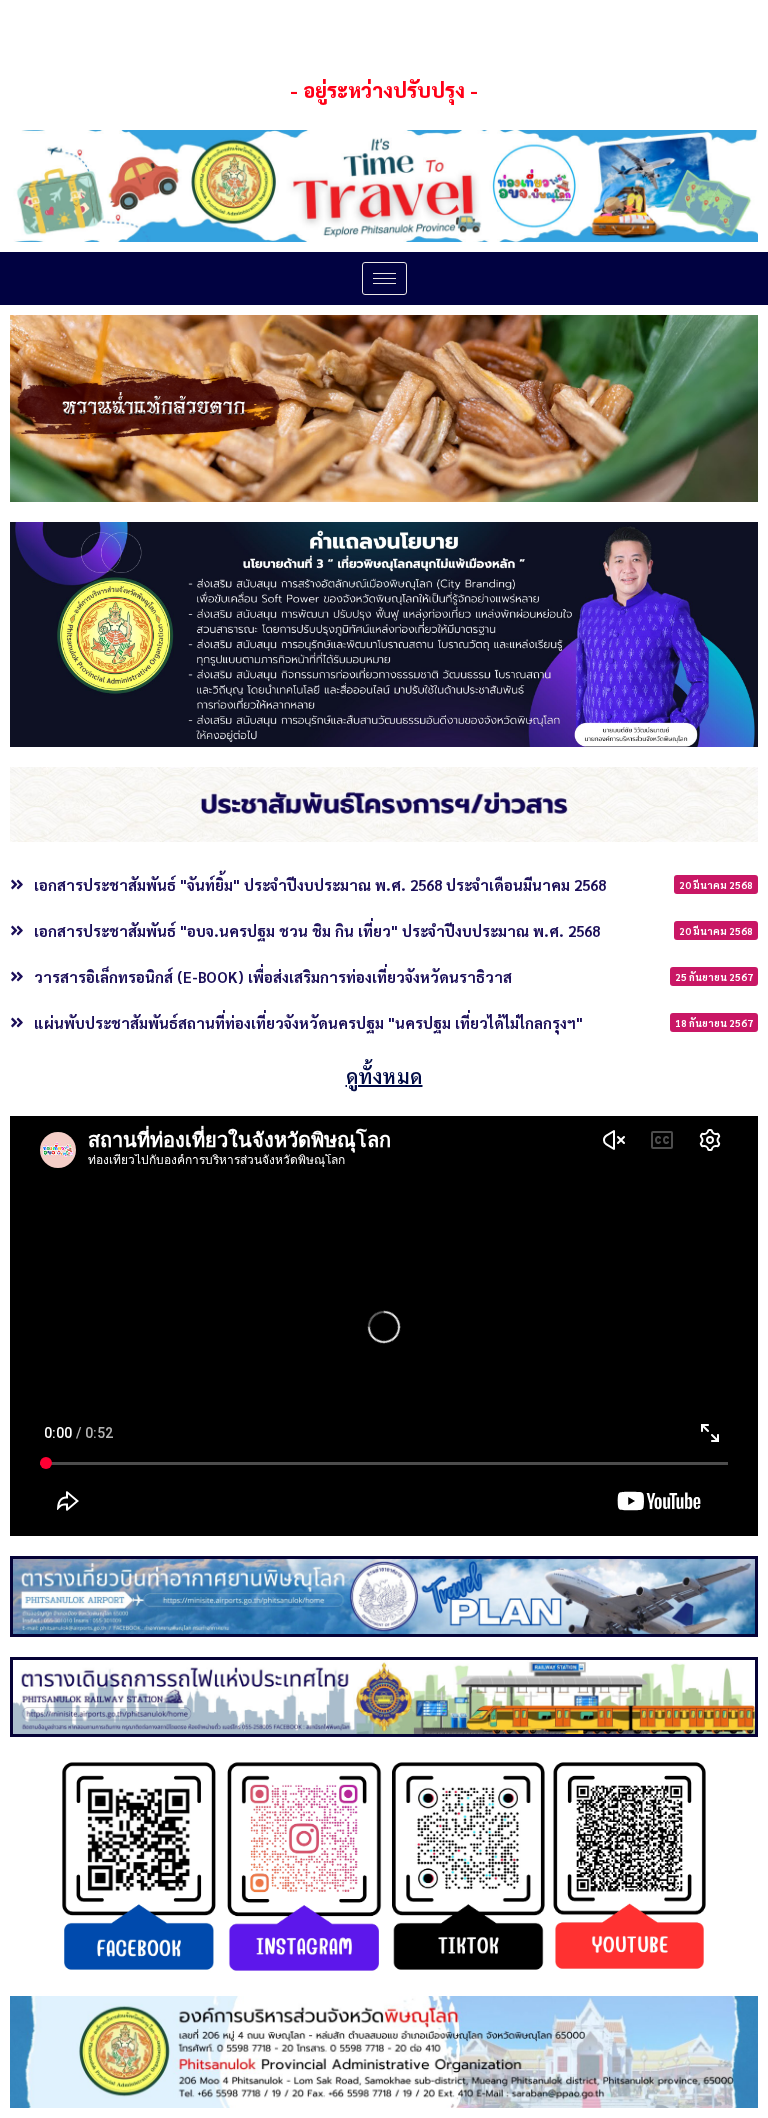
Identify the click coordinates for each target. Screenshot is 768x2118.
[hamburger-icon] (384, 278)
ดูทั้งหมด (384, 1076)
